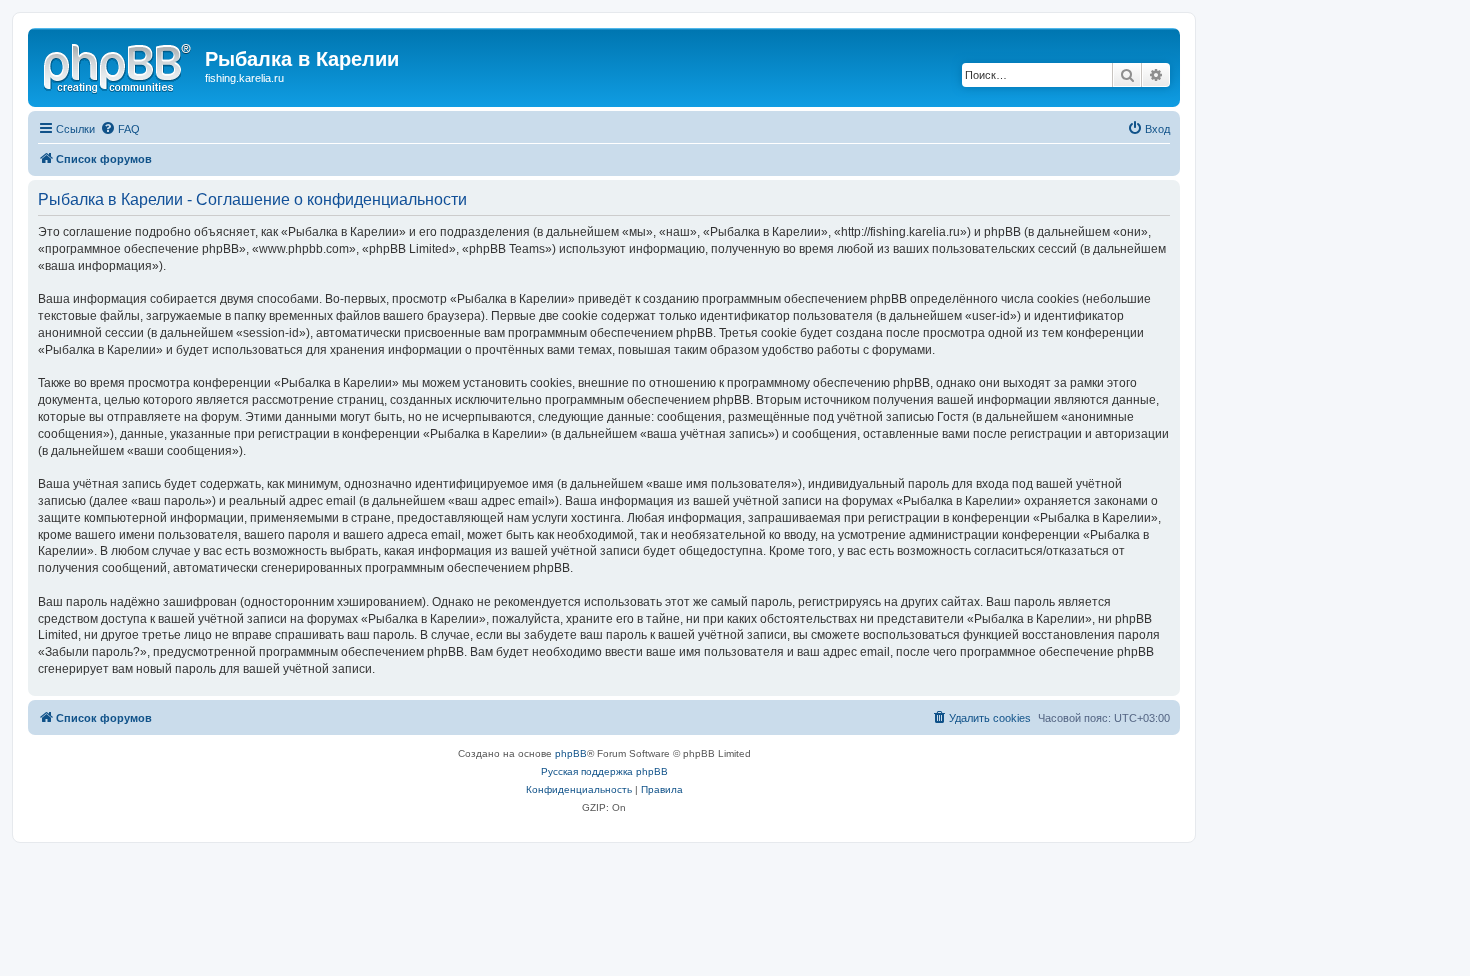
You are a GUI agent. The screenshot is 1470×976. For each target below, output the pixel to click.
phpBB (571, 753)
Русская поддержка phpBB (604, 771)
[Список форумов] (119, 65)
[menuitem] (120, 129)
